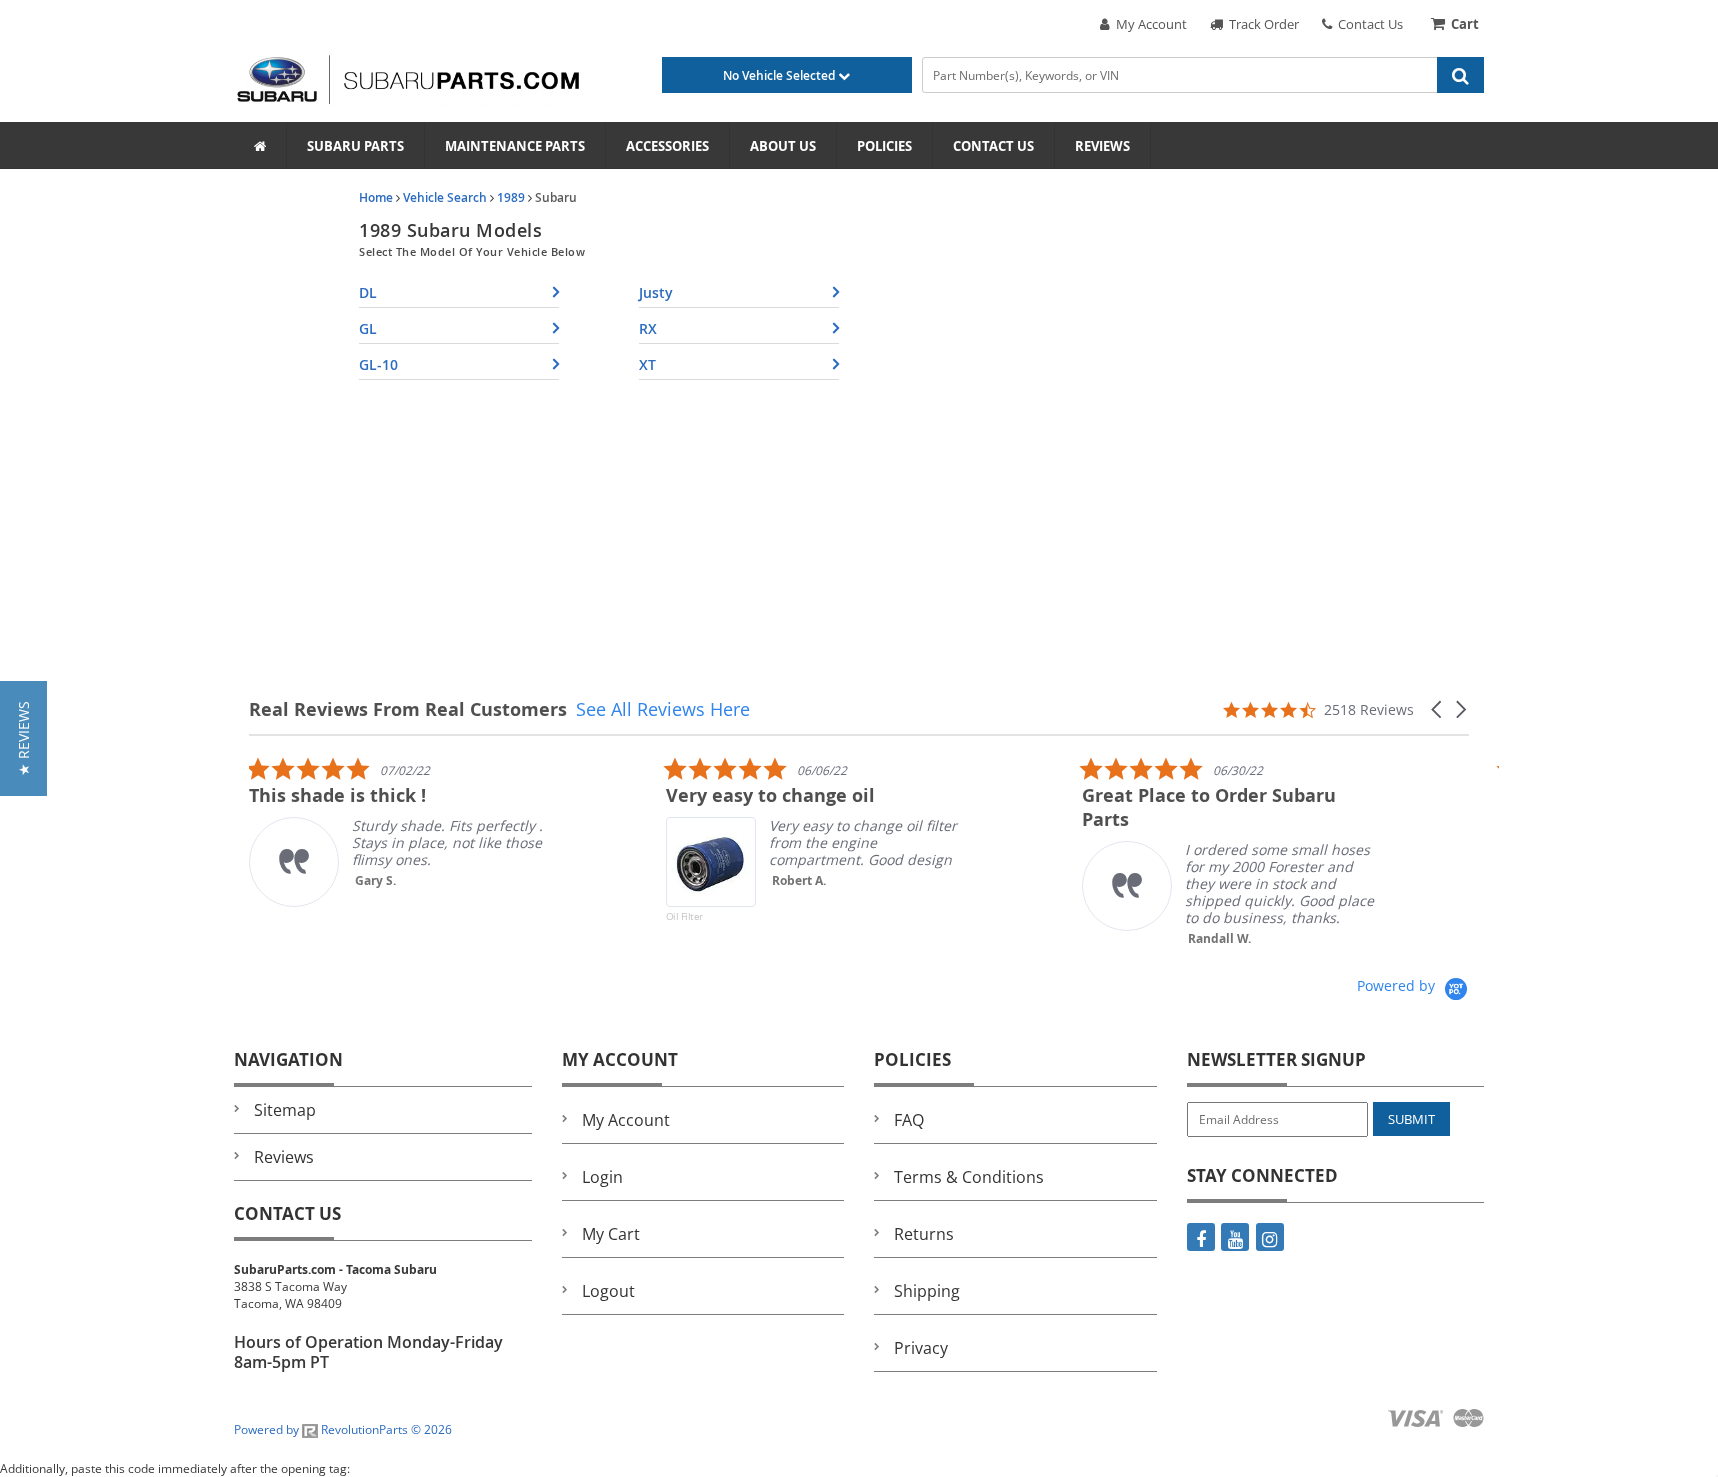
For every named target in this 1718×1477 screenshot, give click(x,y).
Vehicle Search (445, 197)
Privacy (921, 1348)
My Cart (611, 1234)
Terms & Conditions (969, 1177)
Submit (1411, 1119)
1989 (511, 197)
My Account (1148, 24)
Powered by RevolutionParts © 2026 (343, 1429)
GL (368, 328)
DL (368, 292)
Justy (656, 292)
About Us (783, 146)
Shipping (927, 1291)
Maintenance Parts (515, 146)
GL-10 (378, 364)
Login (602, 1177)
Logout (608, 1291)
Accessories (667, 146)
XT (647, 364)
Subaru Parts (355, 146)
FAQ (909, 1120)
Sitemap (285, 1110)
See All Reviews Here (663, 709)
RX (648, 328)
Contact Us (1367, 24)
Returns (924, 1234)
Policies (884, 146)
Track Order (1261, 24)
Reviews (1102, 146)
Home (376, 197)
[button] (1438, 709)
